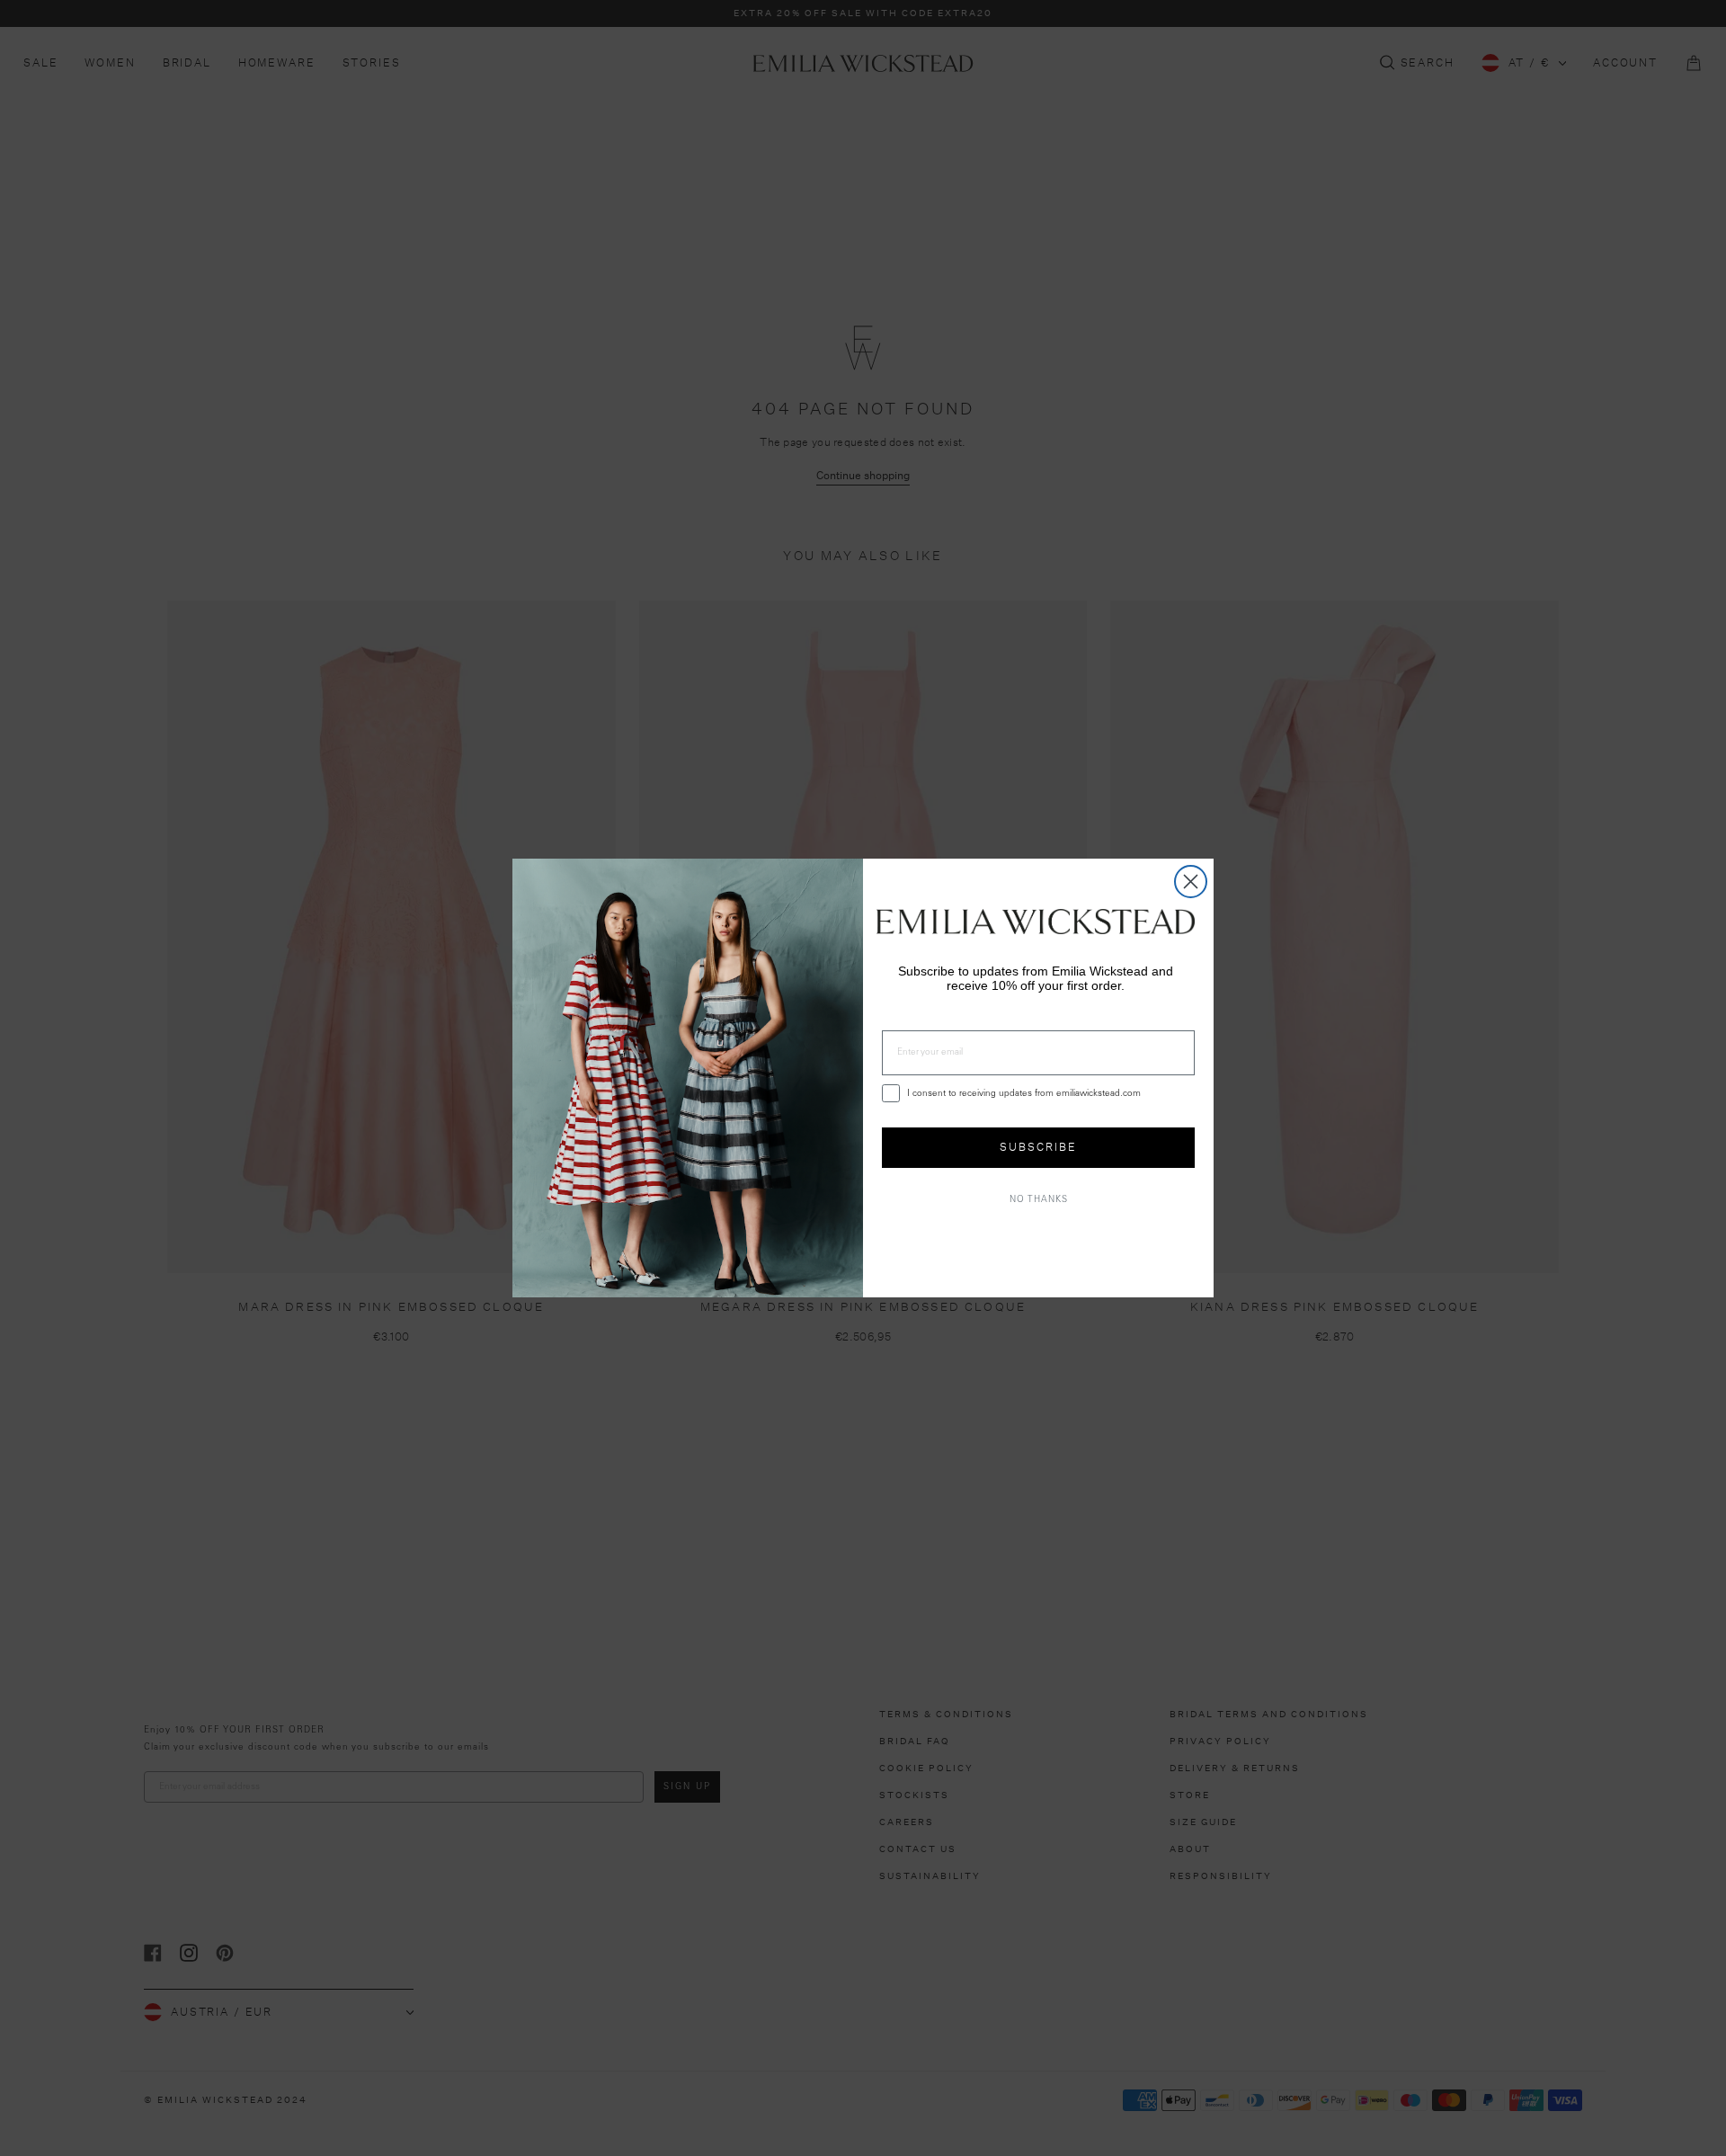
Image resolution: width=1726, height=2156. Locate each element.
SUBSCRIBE (1038, 1147)
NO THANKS (1039, 1200)
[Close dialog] (1191, 882)
